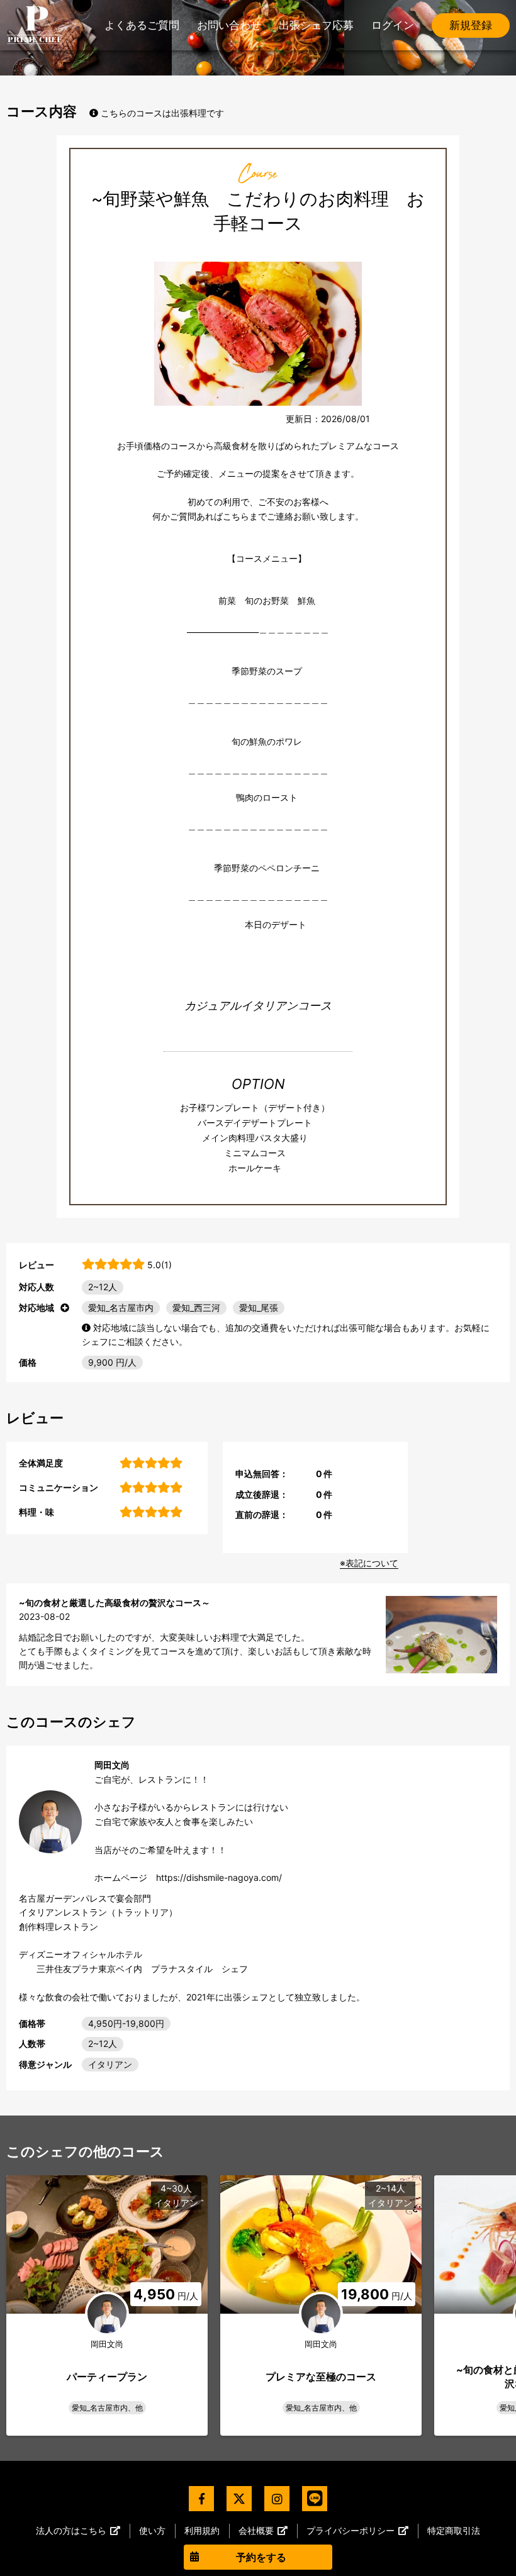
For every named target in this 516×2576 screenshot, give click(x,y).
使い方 (152, 2530)
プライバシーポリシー (351, 2530)
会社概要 (256, 2530)
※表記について (369, 1563)
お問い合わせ (229, 25)
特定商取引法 (454, 2530)
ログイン (393, 25)
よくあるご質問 (142, 25)
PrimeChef (35, 25)
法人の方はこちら (71, 2530)
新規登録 (471, 25)
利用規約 (202, 2530)
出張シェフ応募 (316, 25)
